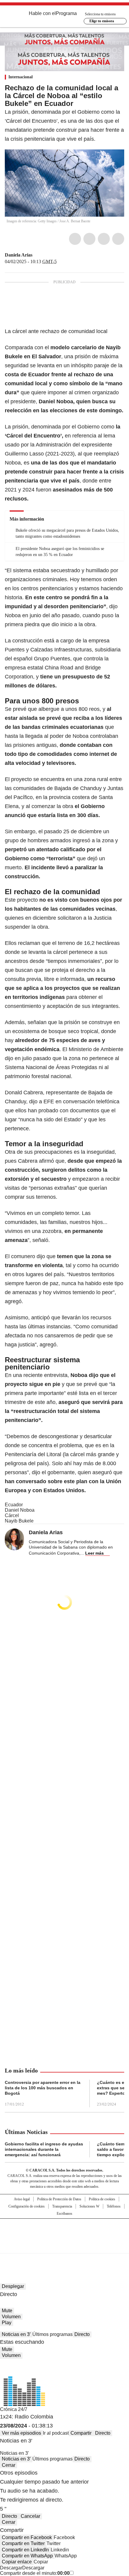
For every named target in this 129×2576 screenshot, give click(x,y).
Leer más (94, 1553)
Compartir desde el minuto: (35, 2573)
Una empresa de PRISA (64, 2232)
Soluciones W (89, 2206)
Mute (7, 2311)
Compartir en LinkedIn (25, 2550)
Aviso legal (22, 2199)
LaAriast (37, 255)
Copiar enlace (17, 2562)
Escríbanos (64, 2214)
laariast (44, 255)
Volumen (11, 2317)
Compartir (81, 2433)
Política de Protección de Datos (59, 2199)
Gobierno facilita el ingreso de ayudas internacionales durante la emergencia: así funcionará (44, 2149)
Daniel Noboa (20, 1510)
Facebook (75, 239)
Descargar (11, 2568)
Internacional (21, 77)
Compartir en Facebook (27, 2537)
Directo (82, 2334)
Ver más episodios (21, 2433)
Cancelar (30, 2516)
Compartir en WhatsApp (27, 2556)
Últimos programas (52, 2334)
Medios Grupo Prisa (65, 2247)
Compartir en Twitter (23, 2543)
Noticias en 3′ (16, 2334)
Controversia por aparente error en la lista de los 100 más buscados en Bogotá (43, 2088)
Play (7, 2323)
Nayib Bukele (19, 1521)
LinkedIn (104, 239)
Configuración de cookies (27, 2206)
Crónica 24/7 (14, 2409)
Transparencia (62, 2206)
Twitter (89, 239)
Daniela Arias (19, 255)
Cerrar (9, 2465)
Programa (66, 13)
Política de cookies (102, 2199)
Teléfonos (114, 2206)
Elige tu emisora (102, 21)
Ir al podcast (56, 2433)
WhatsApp (118, 239)
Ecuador (14, 1505)
